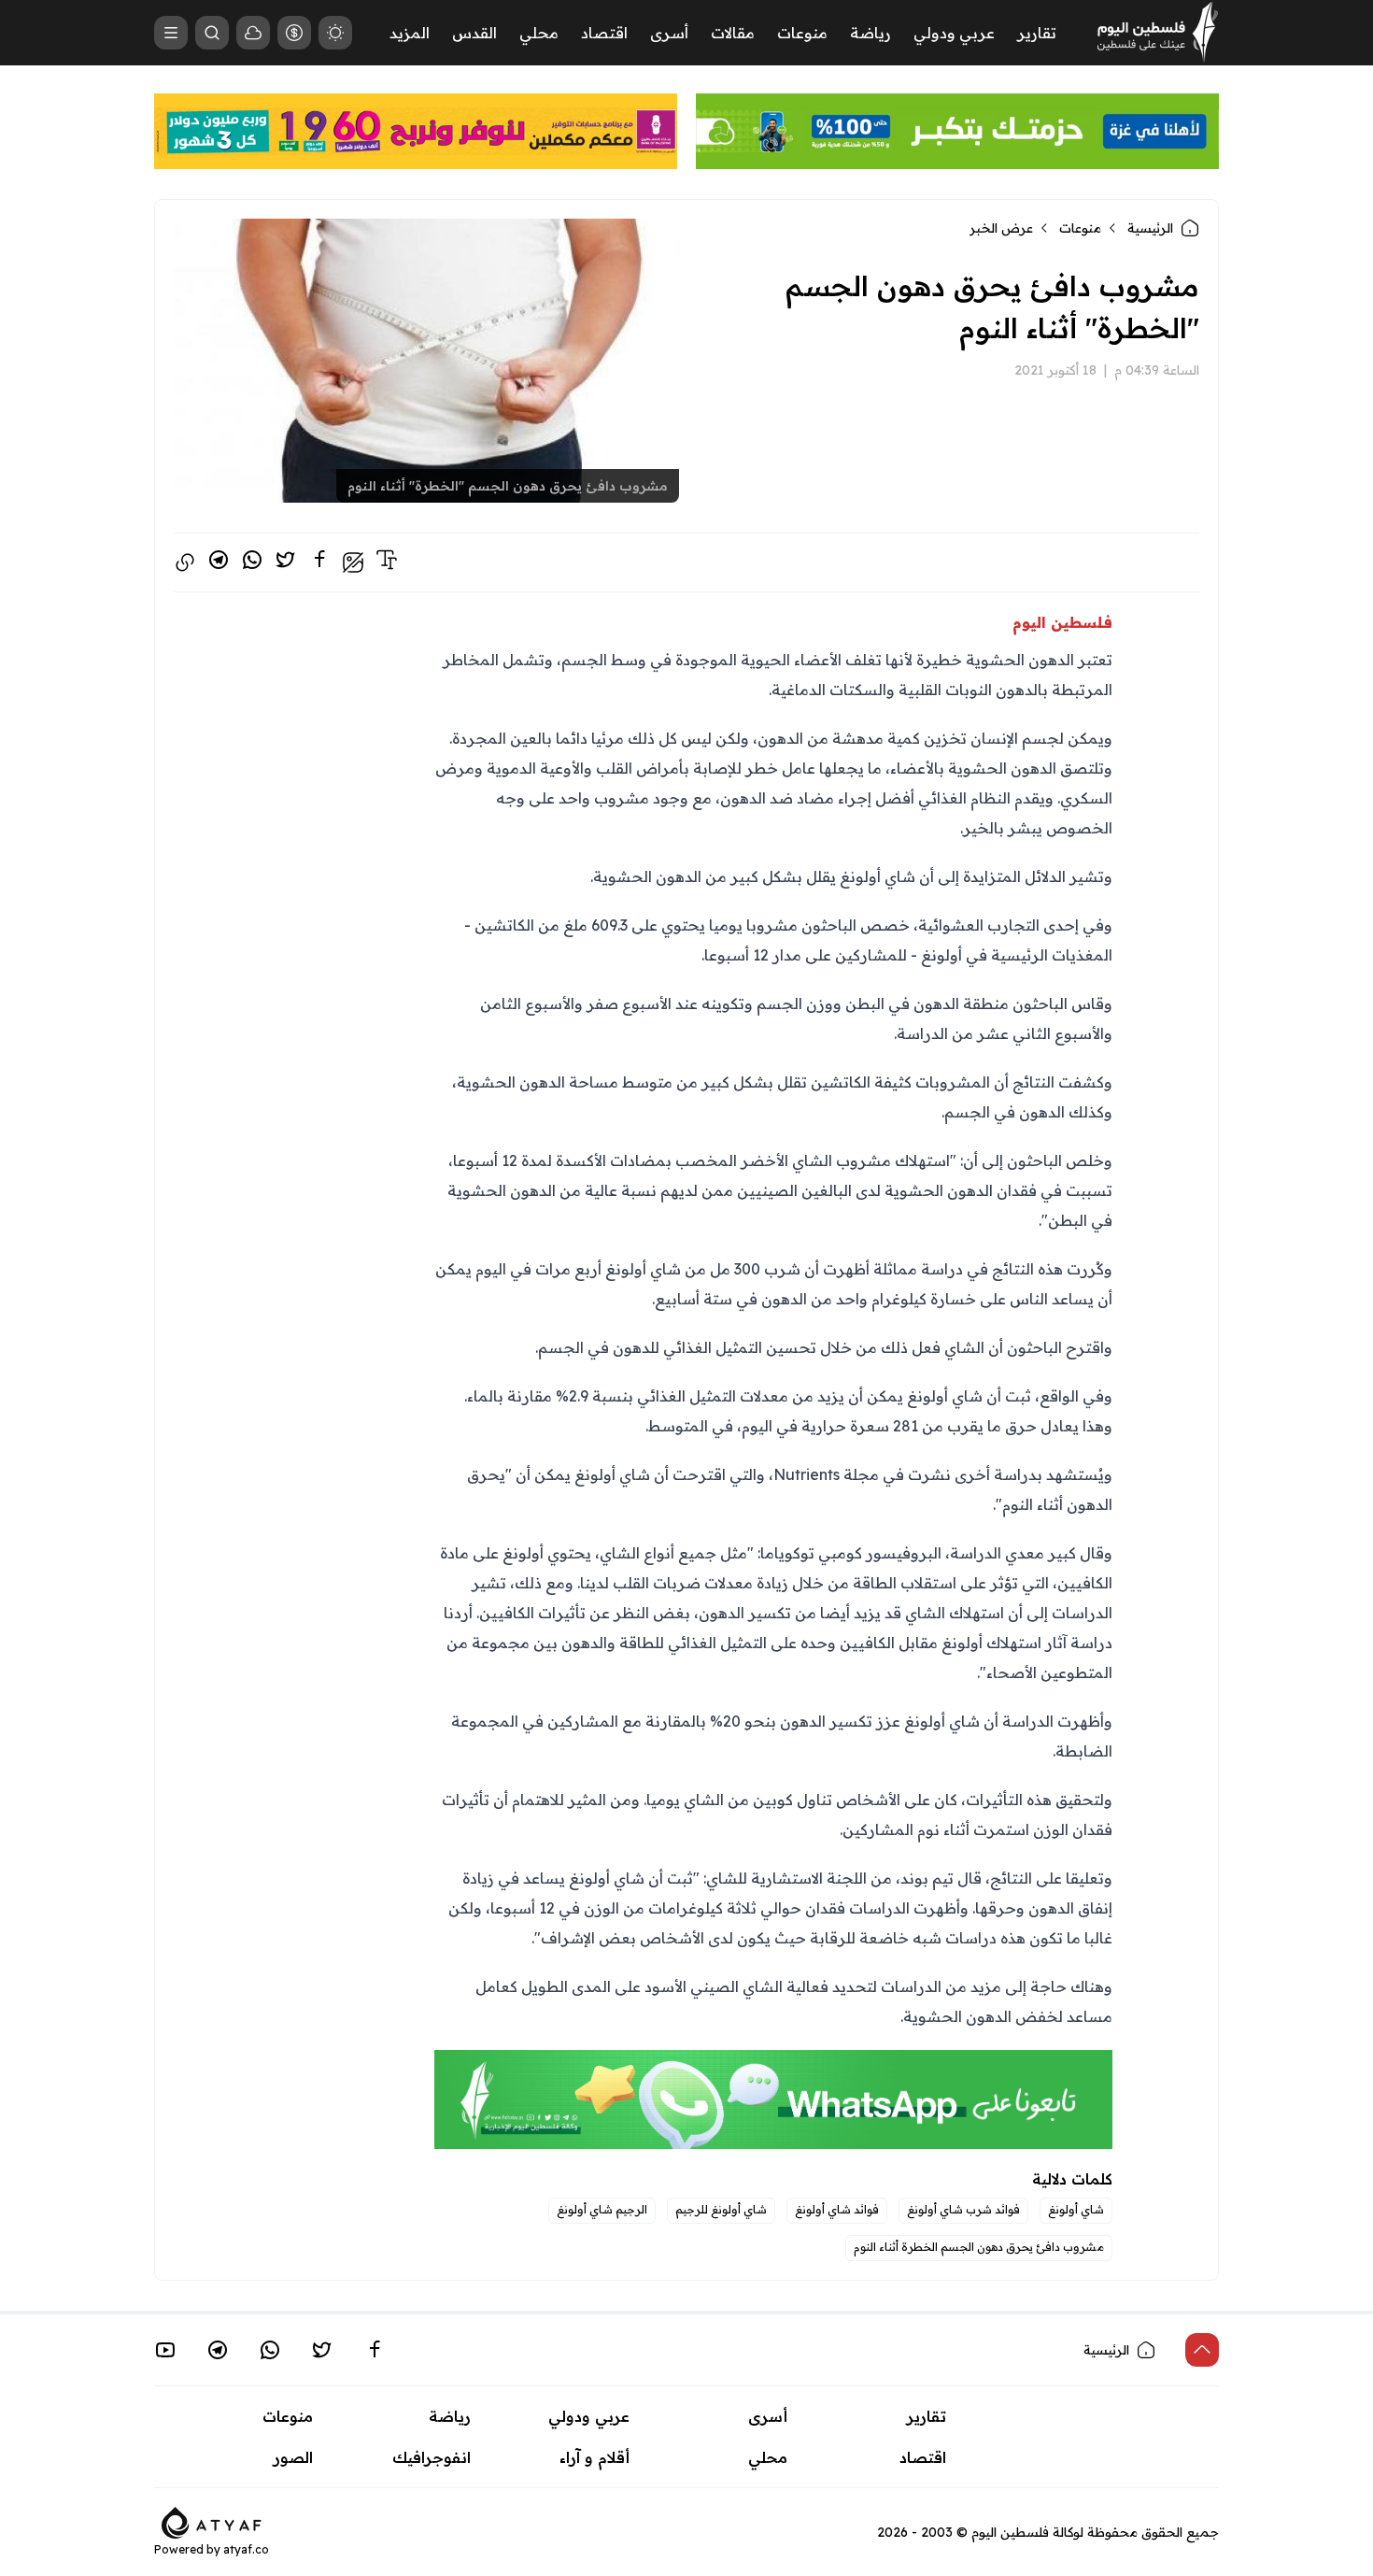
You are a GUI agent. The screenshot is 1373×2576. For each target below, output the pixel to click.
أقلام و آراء (594, 2457)
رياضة (871, 33)
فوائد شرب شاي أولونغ (963, 2209)
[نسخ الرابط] (185, 562)
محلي (539, 33)
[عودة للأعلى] (1202, 2350)
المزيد (410, 33)
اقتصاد (604, 33)
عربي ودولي (954, 33)
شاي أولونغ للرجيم (721, 2209)
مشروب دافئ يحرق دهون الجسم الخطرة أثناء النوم (979, 2247)
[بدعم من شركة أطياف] (212, 2521)
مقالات (733, 33)
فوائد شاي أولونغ (837, 2209)
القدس (474, 33)
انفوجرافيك (432, 2457)
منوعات (802, 33)
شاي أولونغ (1076, 2209)
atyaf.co (246, 2549)
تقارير (1037, 33)
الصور (293, 2457)
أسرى (669, 33)
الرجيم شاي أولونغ (602, 2209)
